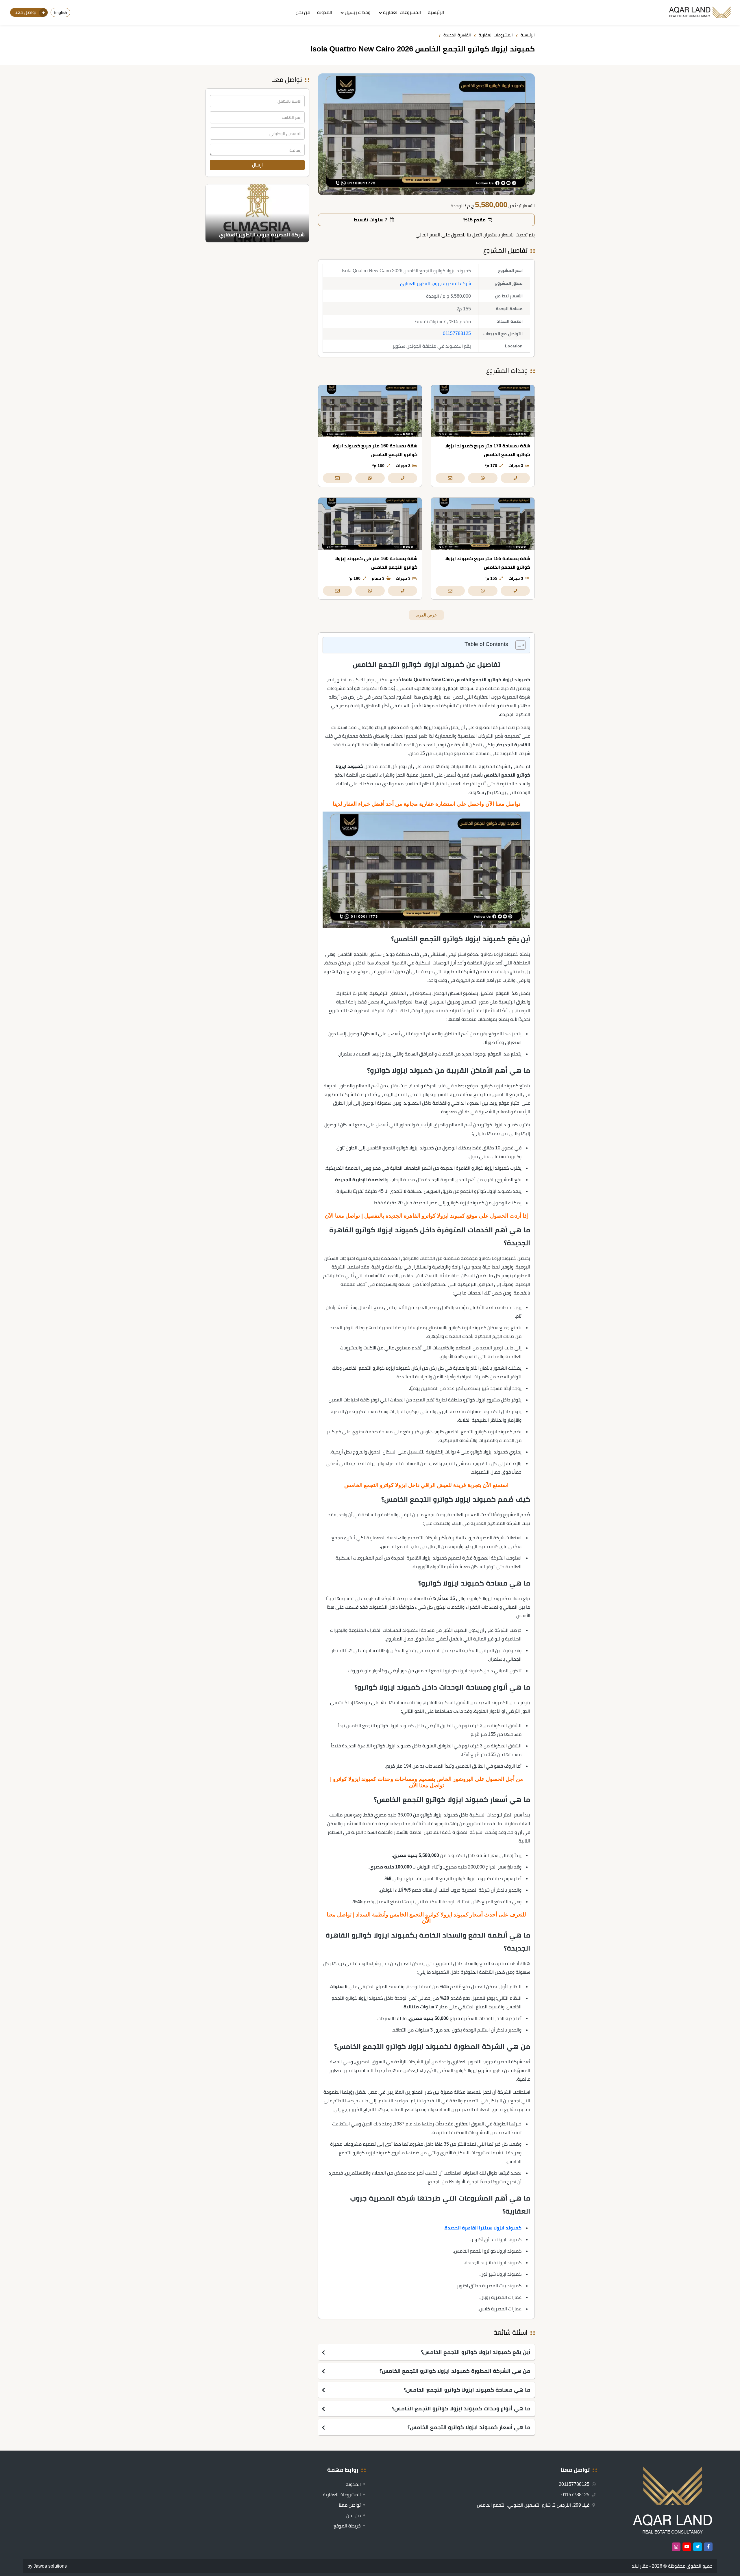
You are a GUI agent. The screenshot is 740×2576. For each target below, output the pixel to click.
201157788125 (575, 2484)
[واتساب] (483, 478)
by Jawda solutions (47, 2566)
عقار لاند (640, 2566)
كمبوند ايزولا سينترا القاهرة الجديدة (483, 2228)
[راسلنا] (450, 478)
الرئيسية (436, 12)
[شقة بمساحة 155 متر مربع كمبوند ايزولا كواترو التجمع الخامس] (483, 524)
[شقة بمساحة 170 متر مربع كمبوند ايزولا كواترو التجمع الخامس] (483, 411)
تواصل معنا (350, 2505)
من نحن (303, 12)
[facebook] (708, 2547)
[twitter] (698, 2547)
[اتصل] (515, 478)
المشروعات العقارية (402, 12)
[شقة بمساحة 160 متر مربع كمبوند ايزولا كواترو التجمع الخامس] (370, 411)
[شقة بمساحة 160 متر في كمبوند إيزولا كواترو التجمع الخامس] (370, 524)
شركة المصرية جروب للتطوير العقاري (435, 283)
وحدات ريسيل (358, 12)
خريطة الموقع (347, 2526)
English (60, 12)
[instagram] (676, 2547)
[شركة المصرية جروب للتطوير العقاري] (257, 213)
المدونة (325, 12)
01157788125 (457, 333)
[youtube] (687, 2547)
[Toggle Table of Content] (518, 645)
